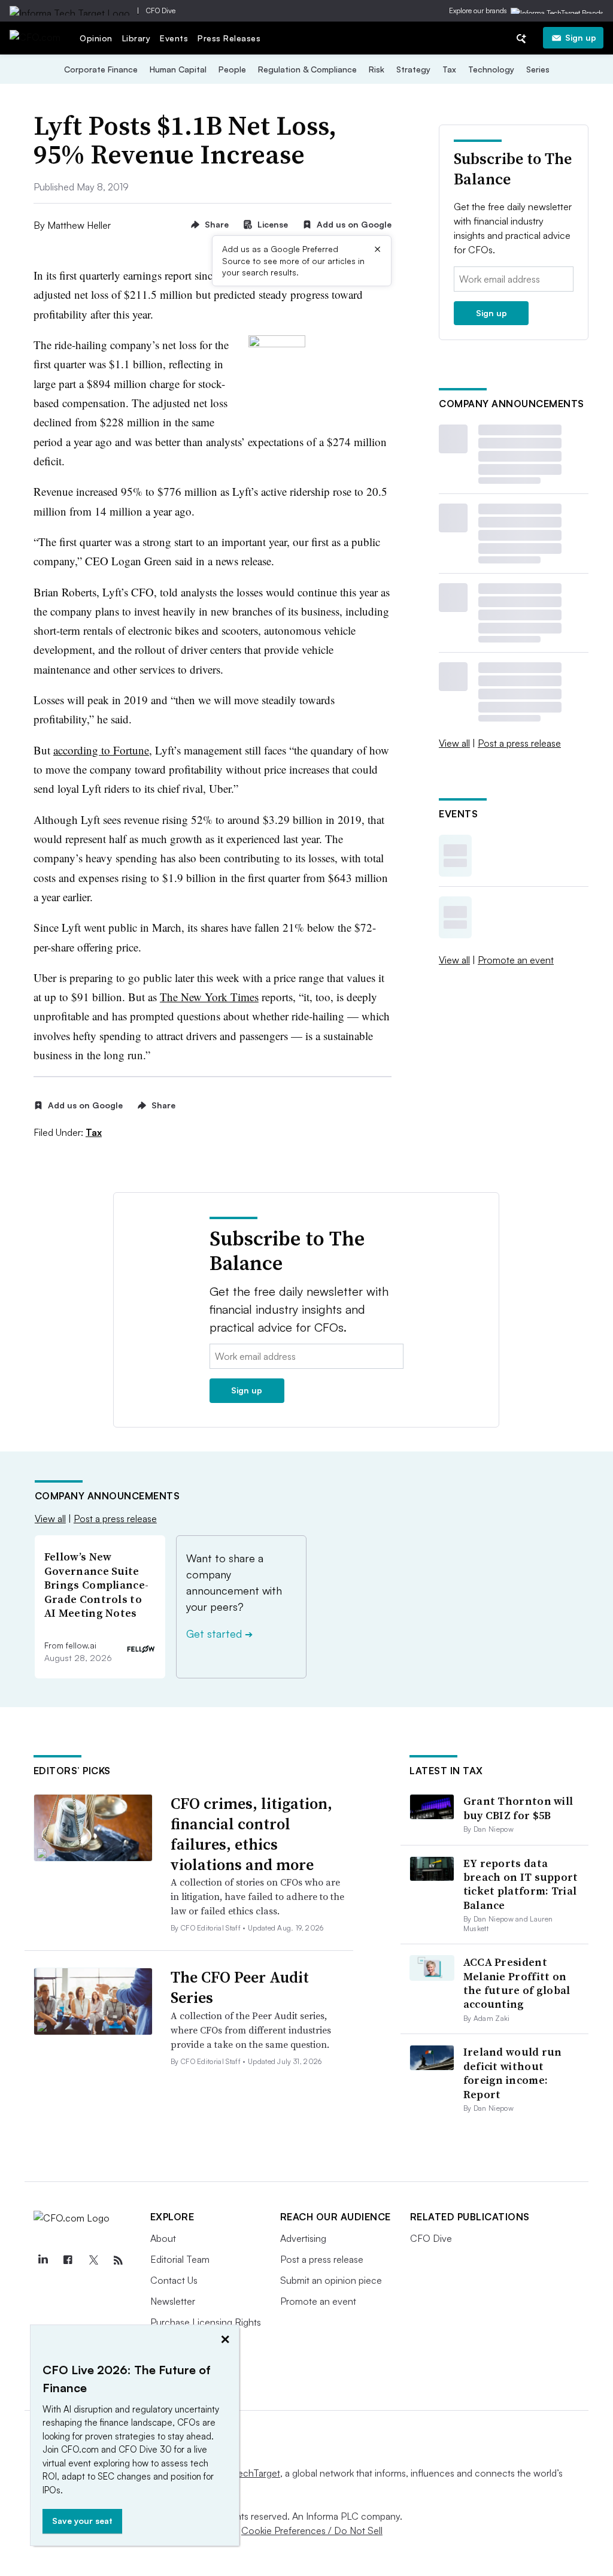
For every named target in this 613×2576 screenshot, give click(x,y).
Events (174, 38)
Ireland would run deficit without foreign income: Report (513, 2073)
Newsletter (173, 2301)
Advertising (303, 2238)
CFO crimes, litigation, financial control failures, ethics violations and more (251, 1834)
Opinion (96, 38)
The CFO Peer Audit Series (240, 1987)
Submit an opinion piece (331, 2280)
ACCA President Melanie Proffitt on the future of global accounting (517, 1983)
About (163, 2238)
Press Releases (229, 38)
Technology (491, 69)
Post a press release (519, 743)
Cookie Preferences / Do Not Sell (312, 2530)
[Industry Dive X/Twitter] (93, 2260)
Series (538, 69)
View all (454, 743)
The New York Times (209, 997)
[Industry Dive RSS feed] (119, 2260)
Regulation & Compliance (307, 69)
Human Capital (178, 69)
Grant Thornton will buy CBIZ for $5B (518, 1808)
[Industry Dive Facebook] (68, 2260)
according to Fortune (101, 750)
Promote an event (516, 960)
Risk (377, 69)
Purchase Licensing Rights (206, 2322)
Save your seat (82, 2521)
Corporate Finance (101, 69)
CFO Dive (161, 10)
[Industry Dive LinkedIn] (43, 2260)
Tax (449, 69)
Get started (219, 1634)
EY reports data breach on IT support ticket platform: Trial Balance (521, 1884)
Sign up (581, 37)
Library (136, 38)
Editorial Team (180, 2259)
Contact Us (174, 2280)
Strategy (413, 69)
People (232, 69)
